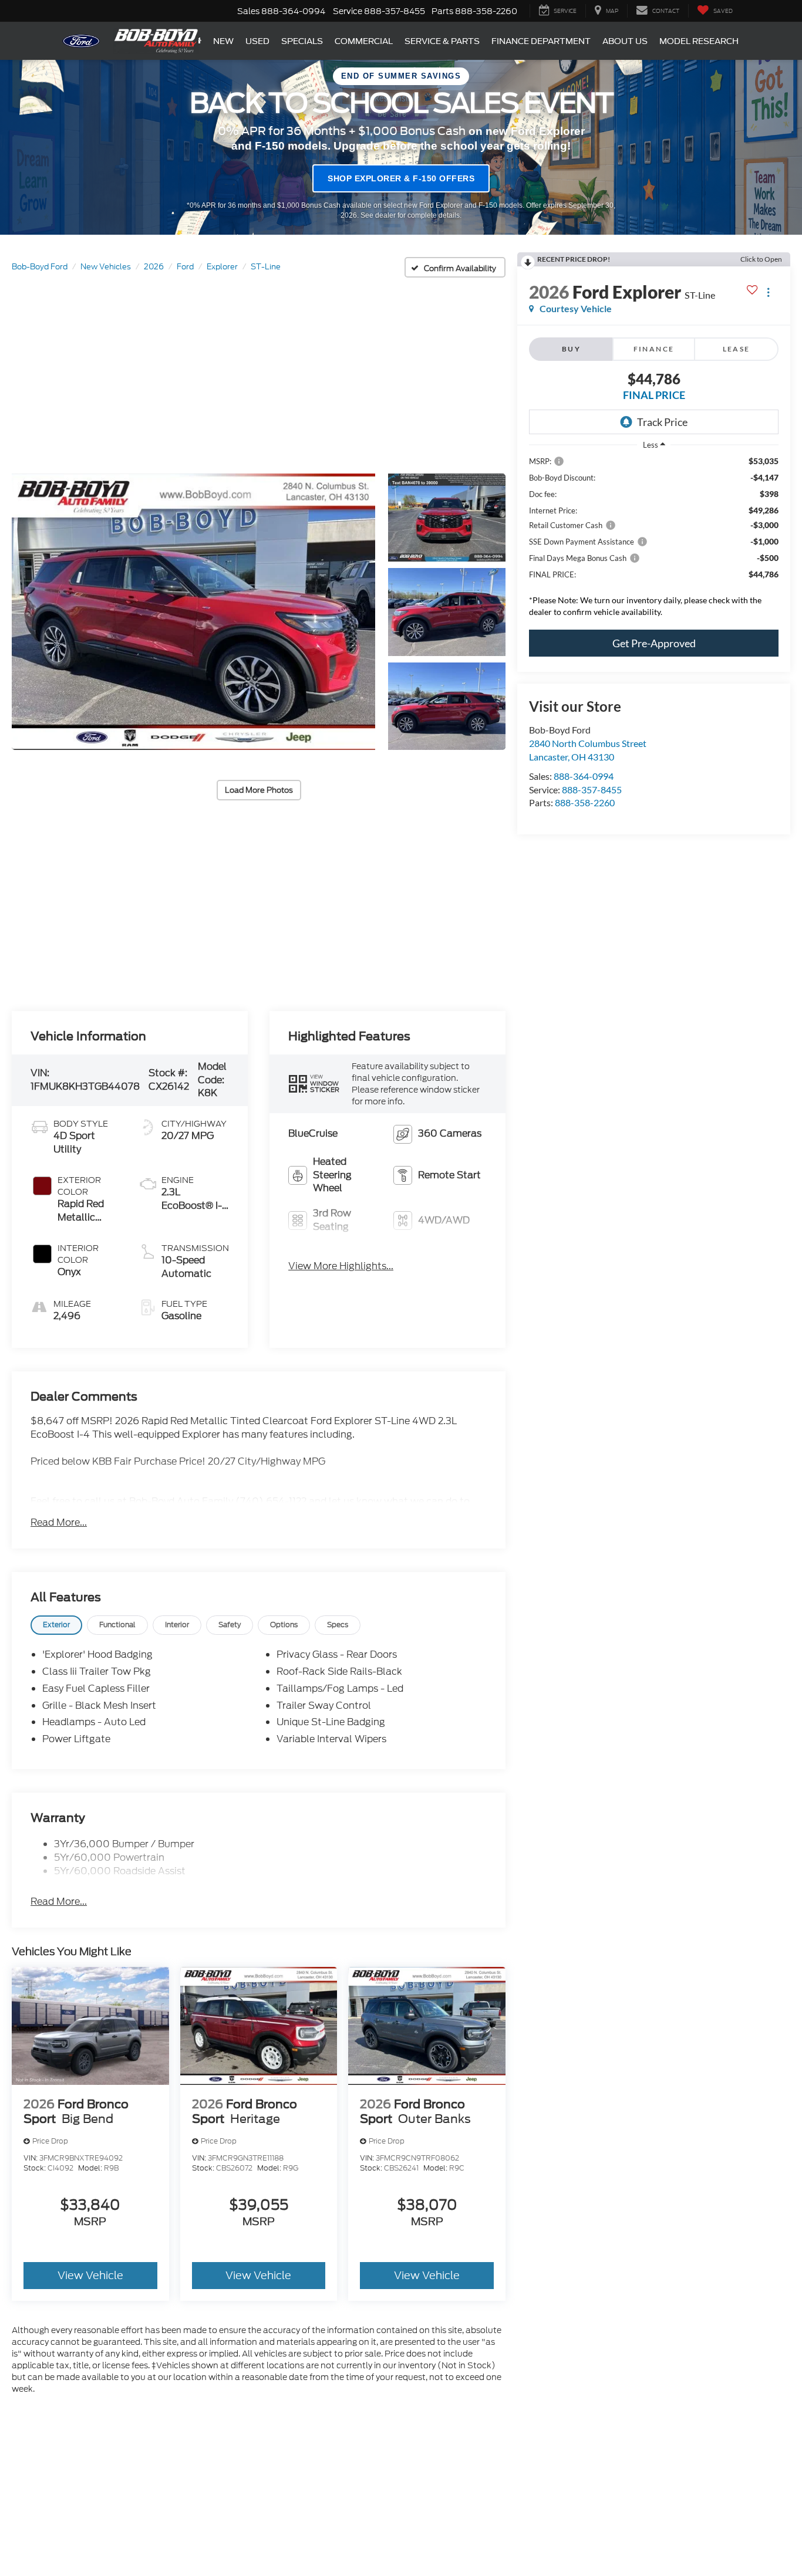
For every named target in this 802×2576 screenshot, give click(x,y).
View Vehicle (90, 2275)
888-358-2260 (585, 802)
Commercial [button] (364, 41)
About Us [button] (625, 41)
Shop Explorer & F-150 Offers (401, 178)
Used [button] (257, 41)
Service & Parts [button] (442, 41)
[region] (654, 540)
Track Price (662, 422)
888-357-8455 (592, 790)
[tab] (56, 1625)
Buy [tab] (571, 349)
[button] (193, 612)
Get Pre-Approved (654, 643)
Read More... (59, 1523)
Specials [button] (302, 41)
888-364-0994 (584, 776)
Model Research (699, 41)
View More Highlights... (341, 1266)
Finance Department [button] (541, 41)
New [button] (223, 41)
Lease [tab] (737, 349)
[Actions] (768, 292)
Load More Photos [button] (259, 790)
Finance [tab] (654, 349)
